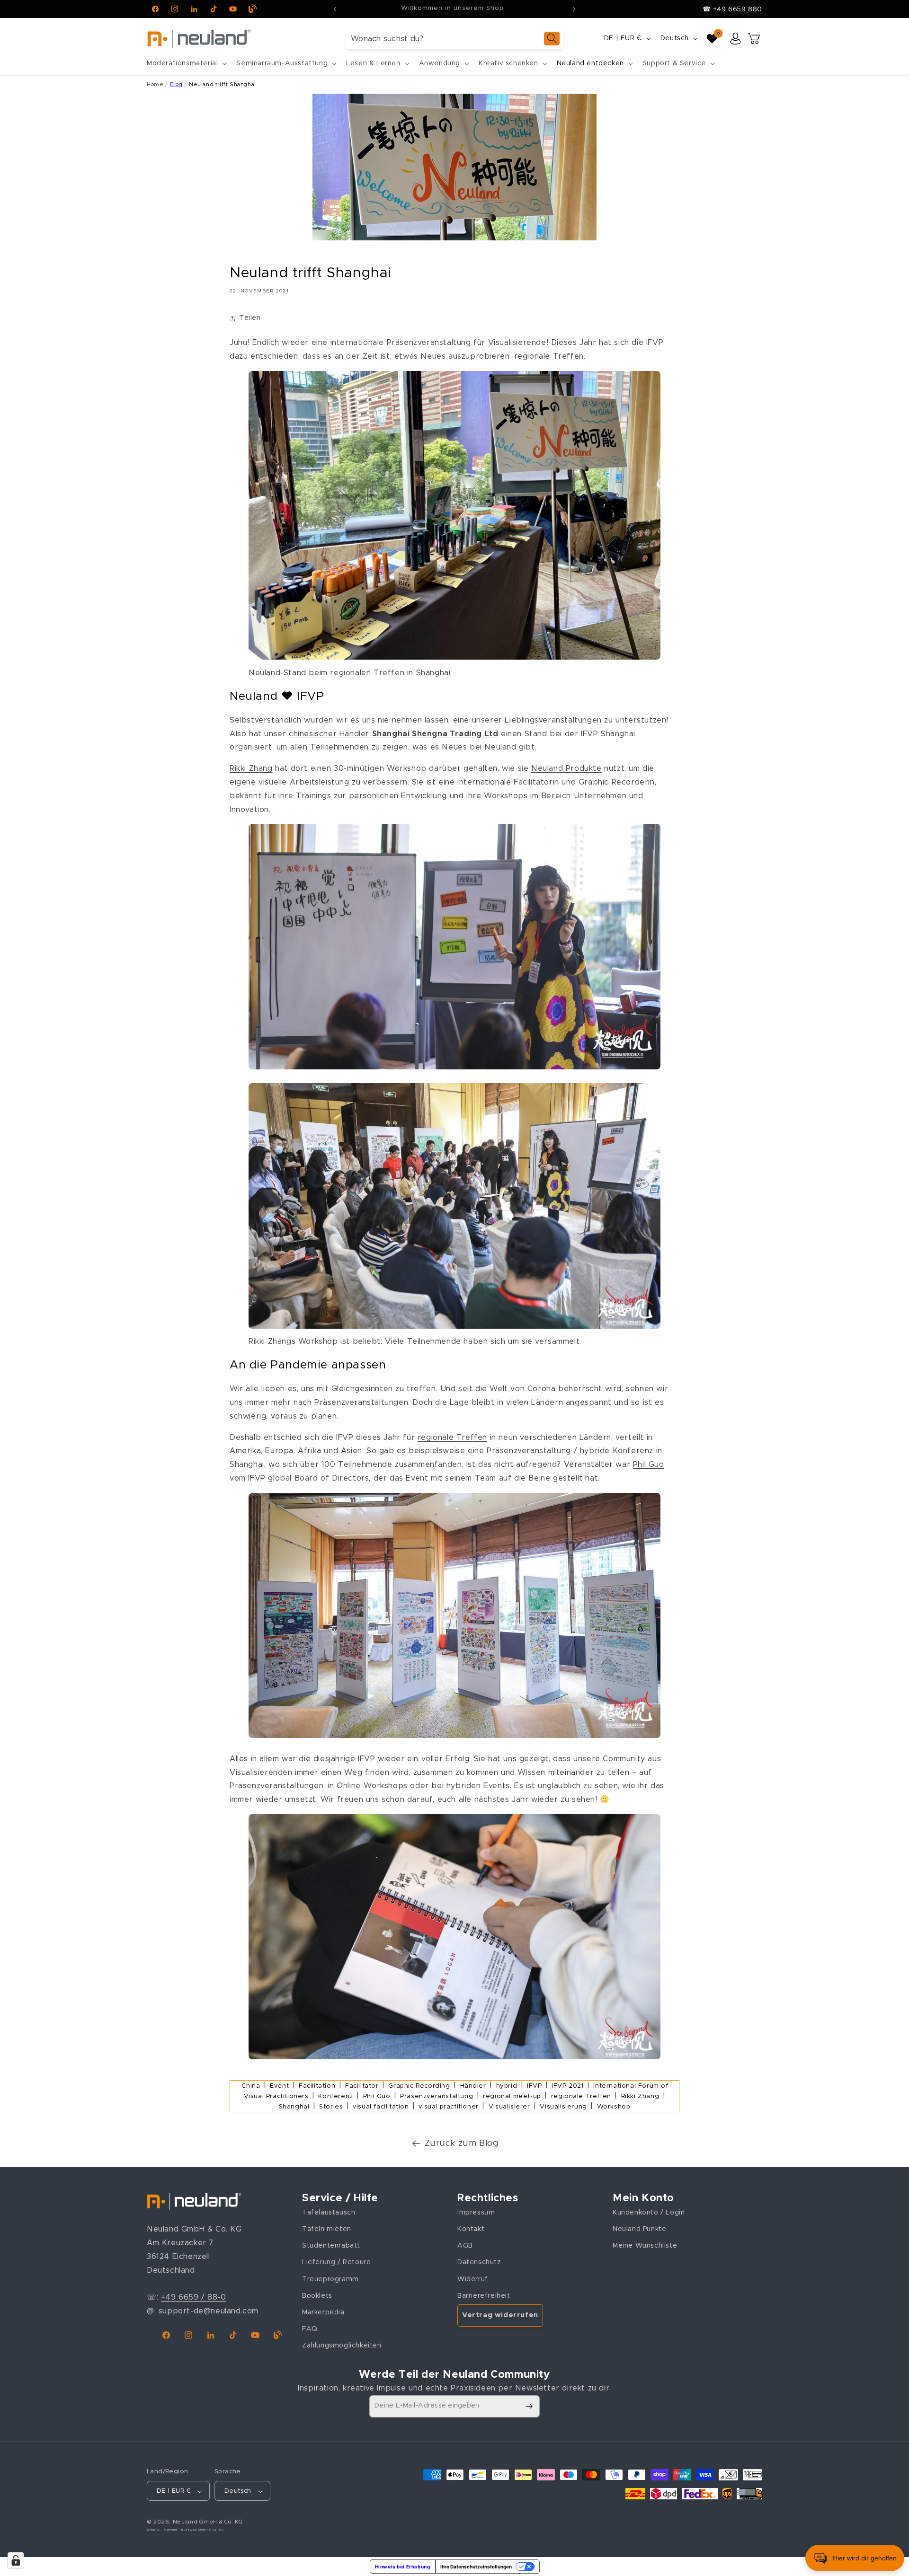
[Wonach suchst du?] (552, 39)
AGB (465, 2246)
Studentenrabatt (331, 2246)
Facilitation (317, 2086)
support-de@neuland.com (209, 2311)
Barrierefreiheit (484, 2295)
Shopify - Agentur (163, 2530)
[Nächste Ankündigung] (574, 9)
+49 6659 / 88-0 (194, 2297)
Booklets (317, 2295)
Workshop (614, 2107)
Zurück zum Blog (462, 2144)
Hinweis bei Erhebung (403, 2567)
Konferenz (335, 2096)
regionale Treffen (452, 1438)
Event (279, 2086)
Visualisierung (563, 2107)
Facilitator (362, 2086)
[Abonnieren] (529, 2406)
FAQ (310, 2329)
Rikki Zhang (251, 768)
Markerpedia (323, 2312)
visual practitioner (448, 2107)
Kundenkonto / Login (649, 2212)
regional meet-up (512, 2096)
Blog (176, 84)
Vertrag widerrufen (500, 2315)
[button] (186, 63)
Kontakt (471, 2229)
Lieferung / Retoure (336, 2262)
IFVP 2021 (567, 2086)
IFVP (534, 2086)
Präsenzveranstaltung (437, 2096)
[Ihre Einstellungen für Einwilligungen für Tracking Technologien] (16, 2560)
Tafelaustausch (329, 2212)
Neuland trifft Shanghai (223, 84)
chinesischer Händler (393, 734)
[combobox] (454, 39)
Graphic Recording (419, 2086)
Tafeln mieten (327, 2229)
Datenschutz (479, 2262)
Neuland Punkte (639, 2229)
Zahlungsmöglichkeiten (342, 2346)
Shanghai (294, 2107)
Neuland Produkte (566, 768)
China (251, 2086)
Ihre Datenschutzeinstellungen (476, 2567)
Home (155, 84)
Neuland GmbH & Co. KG (208, 2522)
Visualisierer (509, 2107)
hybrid (507, 2086)
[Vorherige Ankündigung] (335, 9)
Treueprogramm (330, 2279)
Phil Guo (649, 1464)
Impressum (476, 2212)
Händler (473, 2086)
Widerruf (473, 2279)
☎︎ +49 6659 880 (732, 9)
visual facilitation (381, 2107)
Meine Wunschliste (645, 2246)
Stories (331, 2107)
